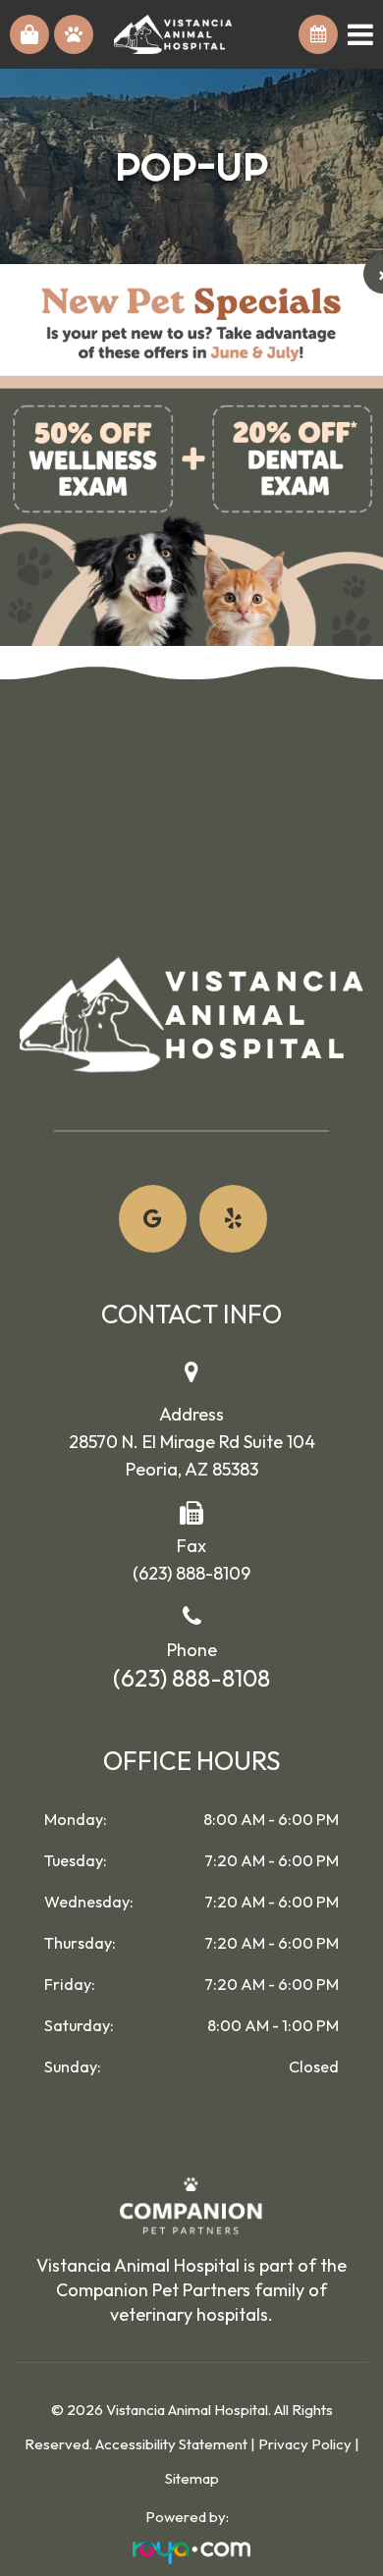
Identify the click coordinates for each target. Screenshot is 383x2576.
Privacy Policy (305, 2444)
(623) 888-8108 (191, 1678)
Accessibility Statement (171, 2444)
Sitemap (192, 2478)
